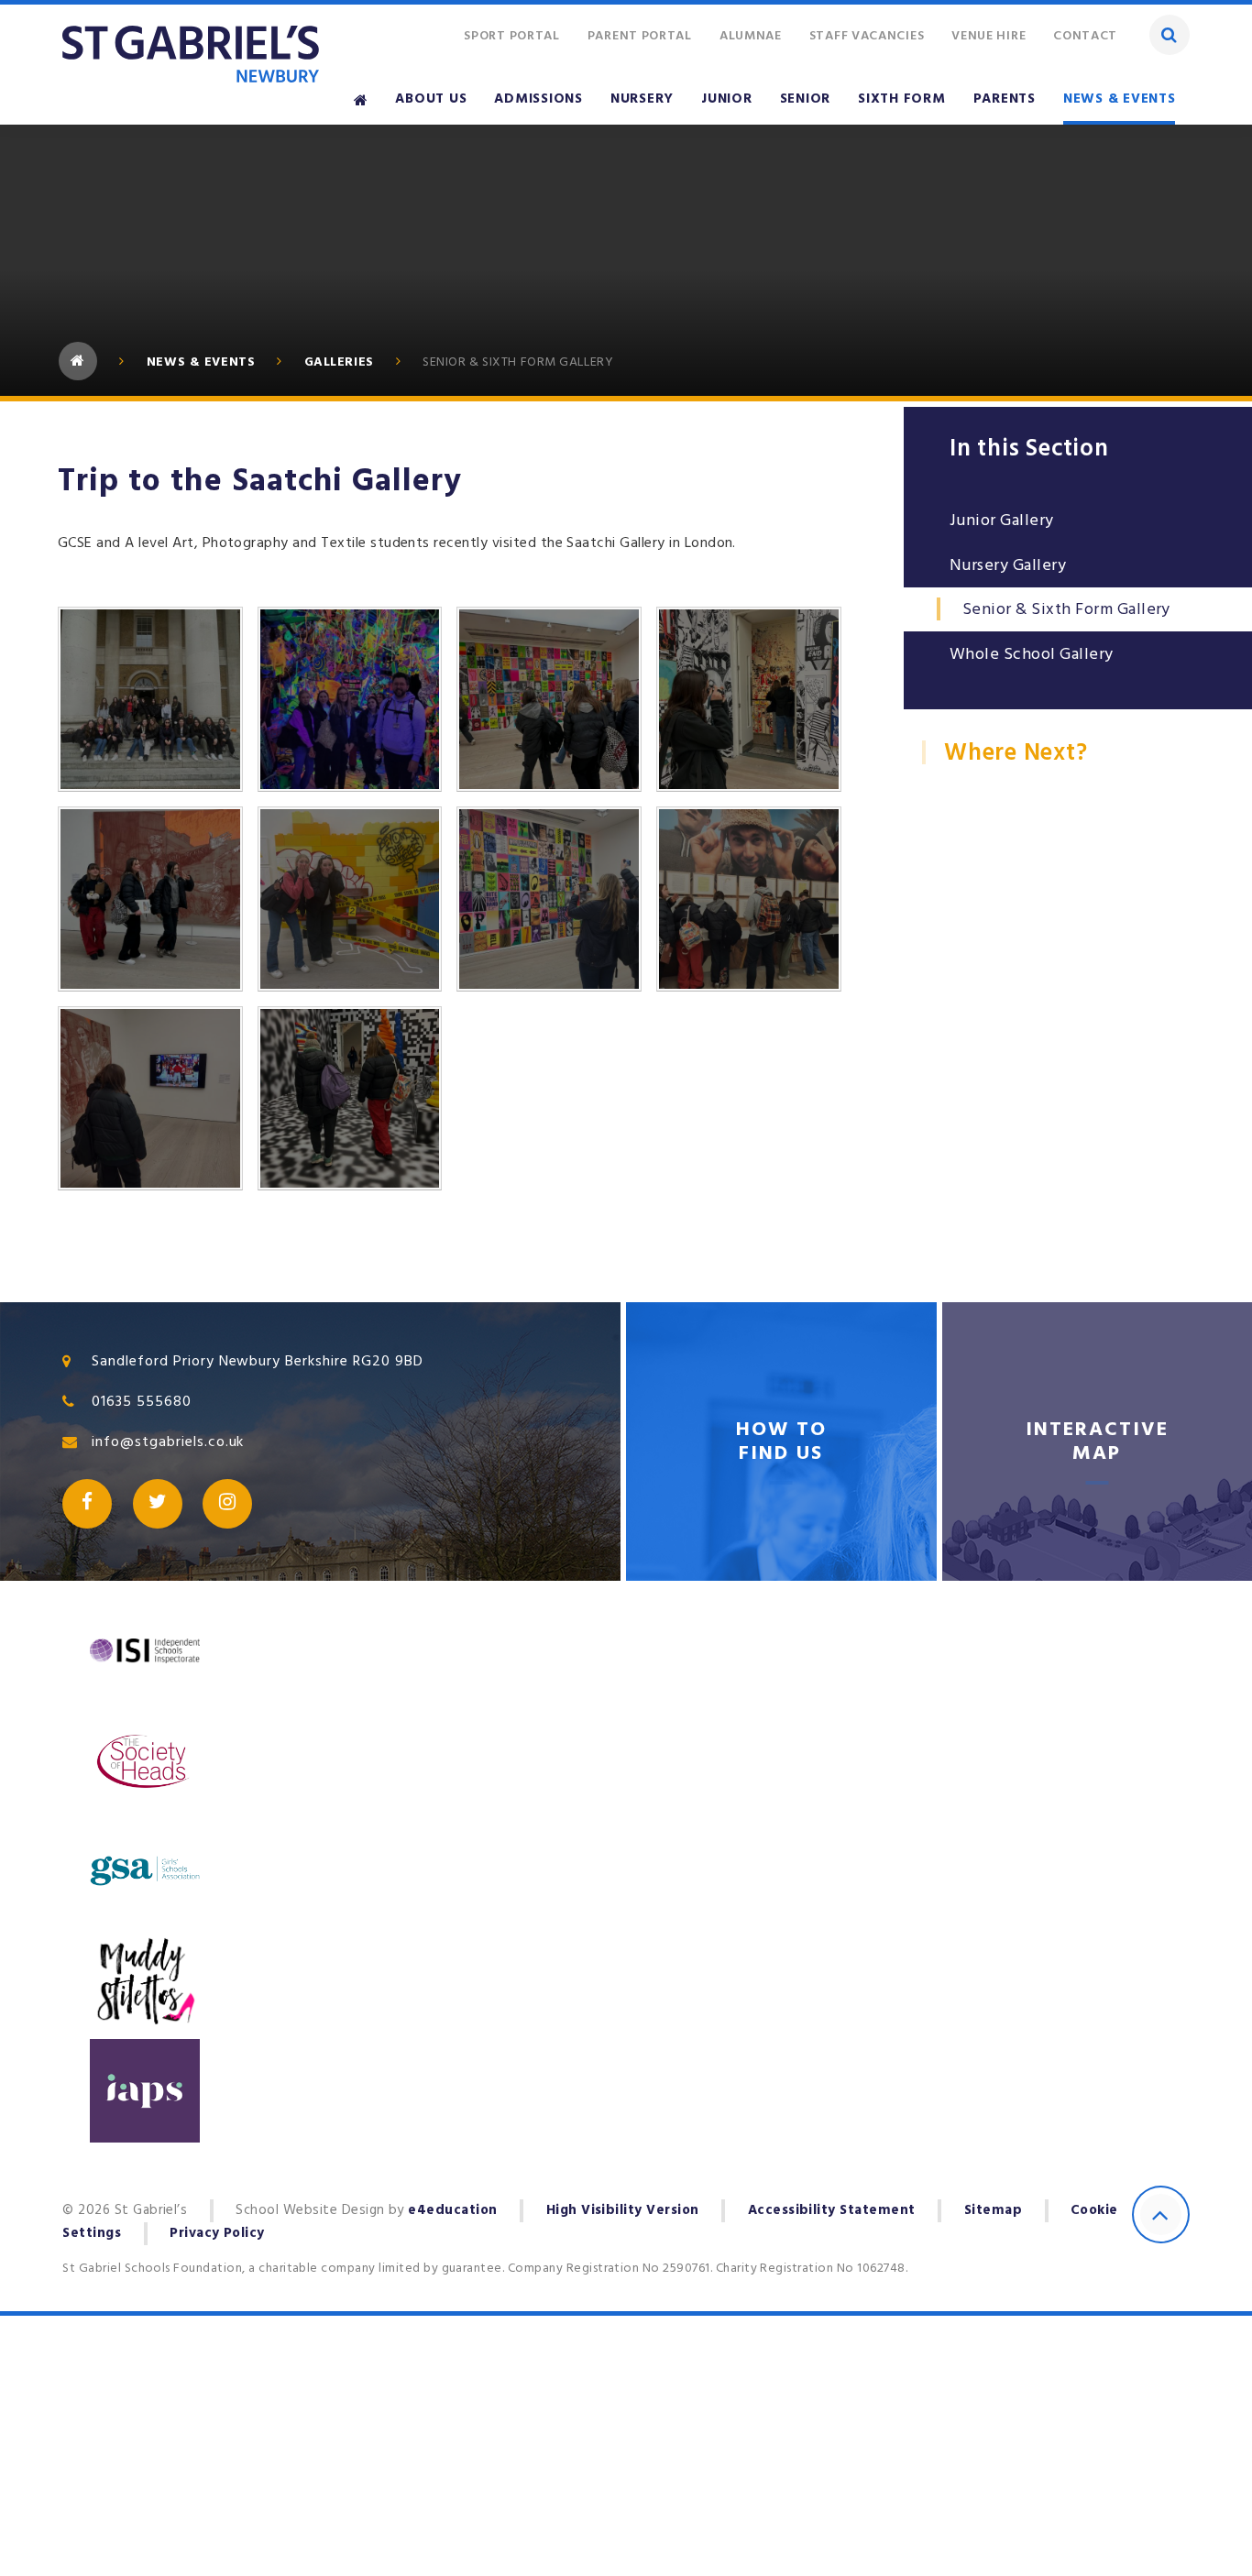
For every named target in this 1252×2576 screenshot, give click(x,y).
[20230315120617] (350, 699)
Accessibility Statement (832, 2211)
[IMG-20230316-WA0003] (549, 699)
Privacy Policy (217, 2234)
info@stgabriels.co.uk (168, 1441)
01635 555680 (142, 1401)
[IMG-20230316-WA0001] (749, 699)
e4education (452, 2211)
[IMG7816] (150, 699)
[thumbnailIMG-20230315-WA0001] (350, 1099)
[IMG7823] (350, 899)
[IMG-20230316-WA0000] (150, 899)
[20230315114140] (150, 1099)
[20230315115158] (549, 899)
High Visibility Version (623, 2211)
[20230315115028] (749, 899)
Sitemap (993, 2211)
